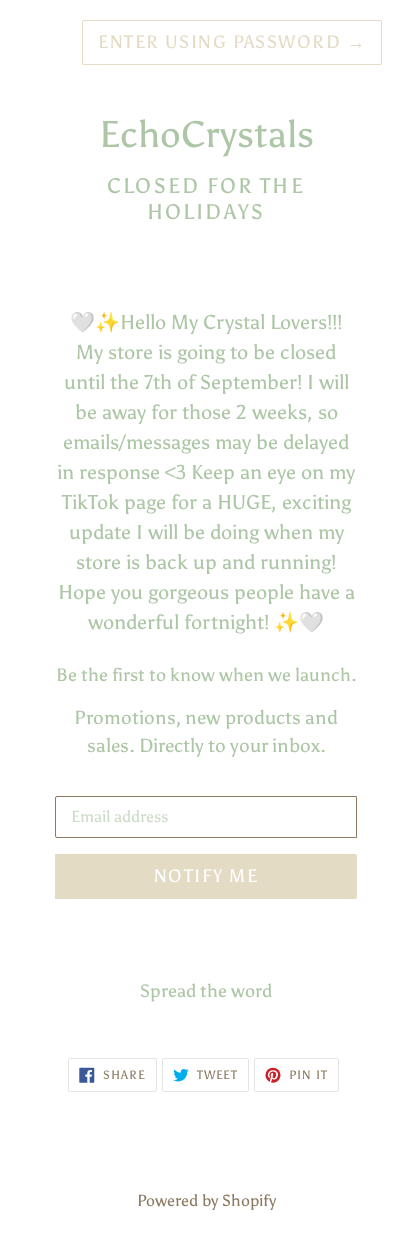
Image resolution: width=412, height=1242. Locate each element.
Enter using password (232, 42)
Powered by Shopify (206, 1200)
